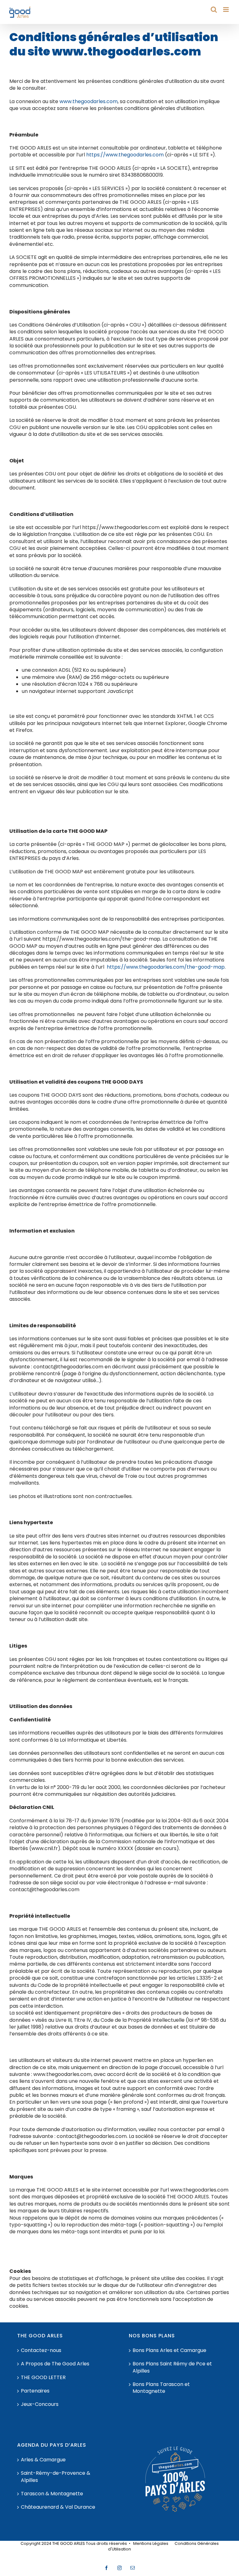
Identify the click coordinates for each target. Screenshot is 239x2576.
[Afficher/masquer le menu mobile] (226, 10)
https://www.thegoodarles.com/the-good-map (166, 967)
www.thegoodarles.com (89, 101)
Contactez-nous (41, 2350)
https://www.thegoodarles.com (125, 155)
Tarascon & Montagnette (52, 2494)
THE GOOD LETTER (43, 2378)
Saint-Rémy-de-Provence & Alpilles (56, 2477)
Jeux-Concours (40, 2404)
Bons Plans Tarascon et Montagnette (161, 2388)
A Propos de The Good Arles (55, 2364)
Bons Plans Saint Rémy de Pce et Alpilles (172, 2367)
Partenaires (35, 2391)
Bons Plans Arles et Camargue (169, 2350)
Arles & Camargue (43, 2460)
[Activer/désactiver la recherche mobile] (214, 10)
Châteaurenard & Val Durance (58, 2507)
